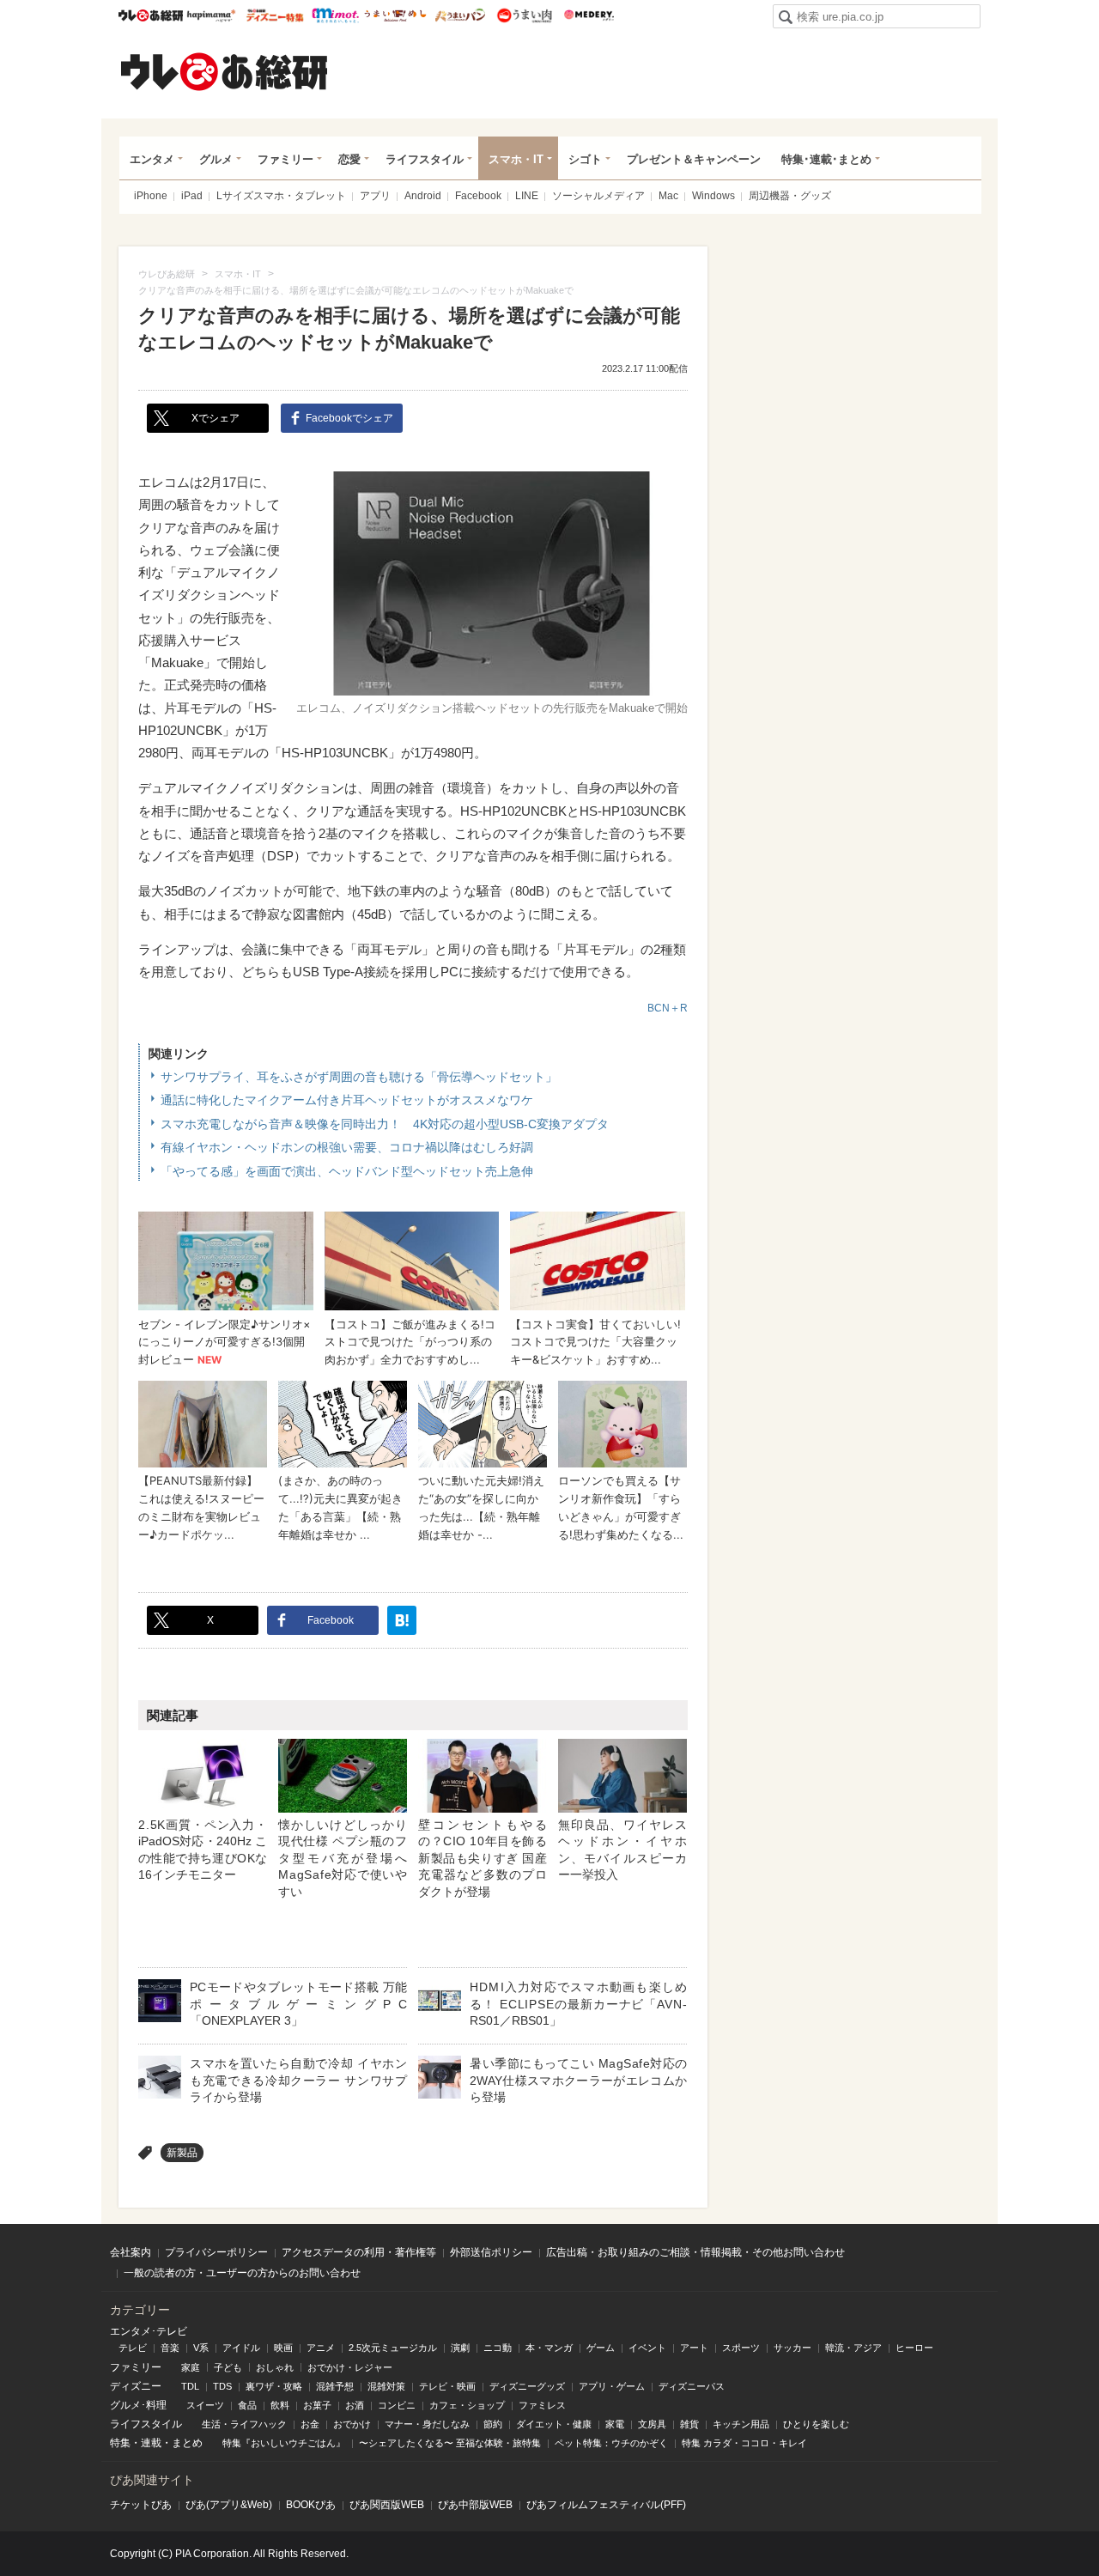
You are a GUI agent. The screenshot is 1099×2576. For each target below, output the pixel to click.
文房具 (652, 2424)
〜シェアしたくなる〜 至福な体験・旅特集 (450, 2443)
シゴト (585, 159)
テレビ (133, 2348)
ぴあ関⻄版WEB (387, 2505)
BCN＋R (668, 1008)
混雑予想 (335, 2386)
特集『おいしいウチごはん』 (284, 2443)
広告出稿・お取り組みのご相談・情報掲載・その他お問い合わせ (695, 2252)
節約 (493, 2424)
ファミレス (542, 2405)
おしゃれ (275, 2367)
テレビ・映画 (447, 2386)
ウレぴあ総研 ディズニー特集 (275, 15)
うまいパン (460, 15)
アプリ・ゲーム (612, 2386)
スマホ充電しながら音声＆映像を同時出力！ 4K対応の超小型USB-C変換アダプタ (385, 1124)
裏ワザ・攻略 (274, 2386)
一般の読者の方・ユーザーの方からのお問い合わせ (242, 2273)
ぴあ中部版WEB (475, 2505)
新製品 (182, 2153)
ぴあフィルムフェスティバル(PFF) (606, 2505)
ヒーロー (914, 2348)
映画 (283, 2348)
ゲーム (601, 2348)
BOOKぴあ (311, 2505)
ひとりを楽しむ (816, 2424)
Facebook (478, 196)
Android (423, 196)
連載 (151, 2443)
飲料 (280, 2405)
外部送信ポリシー (491, 2252)
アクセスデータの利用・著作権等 (359, 2252)
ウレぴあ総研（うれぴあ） (224, 71)
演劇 (460, 2348)
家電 (615, 2424)
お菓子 (317, 2405)
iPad (192, 196)
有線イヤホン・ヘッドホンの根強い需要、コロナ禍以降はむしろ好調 (347, 1147)
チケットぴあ (141, 2505)
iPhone (151, 196)
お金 (310, 2424)
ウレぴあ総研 (151, 15)
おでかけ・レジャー (350, 2367)
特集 (120, 2443)
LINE (527, 196)
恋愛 (349, 159)
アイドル (241, 2348)
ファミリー (285, 159)
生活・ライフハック (244, 2424)
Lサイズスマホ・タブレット (281, 196)
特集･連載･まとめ (826, 159)
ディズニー (136, 2386)
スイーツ (205, 2405)
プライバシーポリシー (216, 2252)
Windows (713, 196)
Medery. (589, 15)
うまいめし (395, 15)
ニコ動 (498, 2348)
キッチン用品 (741, 2424)
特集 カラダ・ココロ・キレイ (744, 2443)
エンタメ (152, 159)
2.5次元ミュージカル (393, 2348)
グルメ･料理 (138, 2405)
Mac (668, 196)
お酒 (355, 2405)
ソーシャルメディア (598, 196)
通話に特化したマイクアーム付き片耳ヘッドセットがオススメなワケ (347, 1100)
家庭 (191, 2367)
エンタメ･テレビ (149, 2331)
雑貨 (689, 2424)
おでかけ (352, 2424)
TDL (190, 2386)
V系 (201, 2348)
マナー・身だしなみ (427, 2424)
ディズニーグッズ (527, 2386)
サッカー (792, 2348)
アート (694, 2348)
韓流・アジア (853, 2348)
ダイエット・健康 (554, 2424)
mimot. (335, 15)
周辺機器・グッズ (790, 196)
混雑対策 (386, 2386)
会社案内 (131, 2252)
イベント (647, 2348)
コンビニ (397, 2405)
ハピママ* (211, 15)
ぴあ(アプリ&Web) (229, 2505)
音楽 (170, 2348)
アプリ (375, 196)
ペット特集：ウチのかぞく (611, 2443)
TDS (222, 2386)
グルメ (216, 159)
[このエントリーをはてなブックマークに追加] (402, 1620)
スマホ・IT (516, 159)
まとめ (187, 2443)
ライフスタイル (425, 159)
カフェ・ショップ (467, 2405)
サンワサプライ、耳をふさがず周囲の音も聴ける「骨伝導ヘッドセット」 (359, 1077)
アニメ (321, 2348)
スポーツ (741, 2348)
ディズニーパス (692, 2386)
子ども (228, 2367)
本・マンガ (549, 2348)
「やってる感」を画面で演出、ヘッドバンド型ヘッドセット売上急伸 (347, 1171)
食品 (247, 2405)
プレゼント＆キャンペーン (694, 159)
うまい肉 (524, 15)
